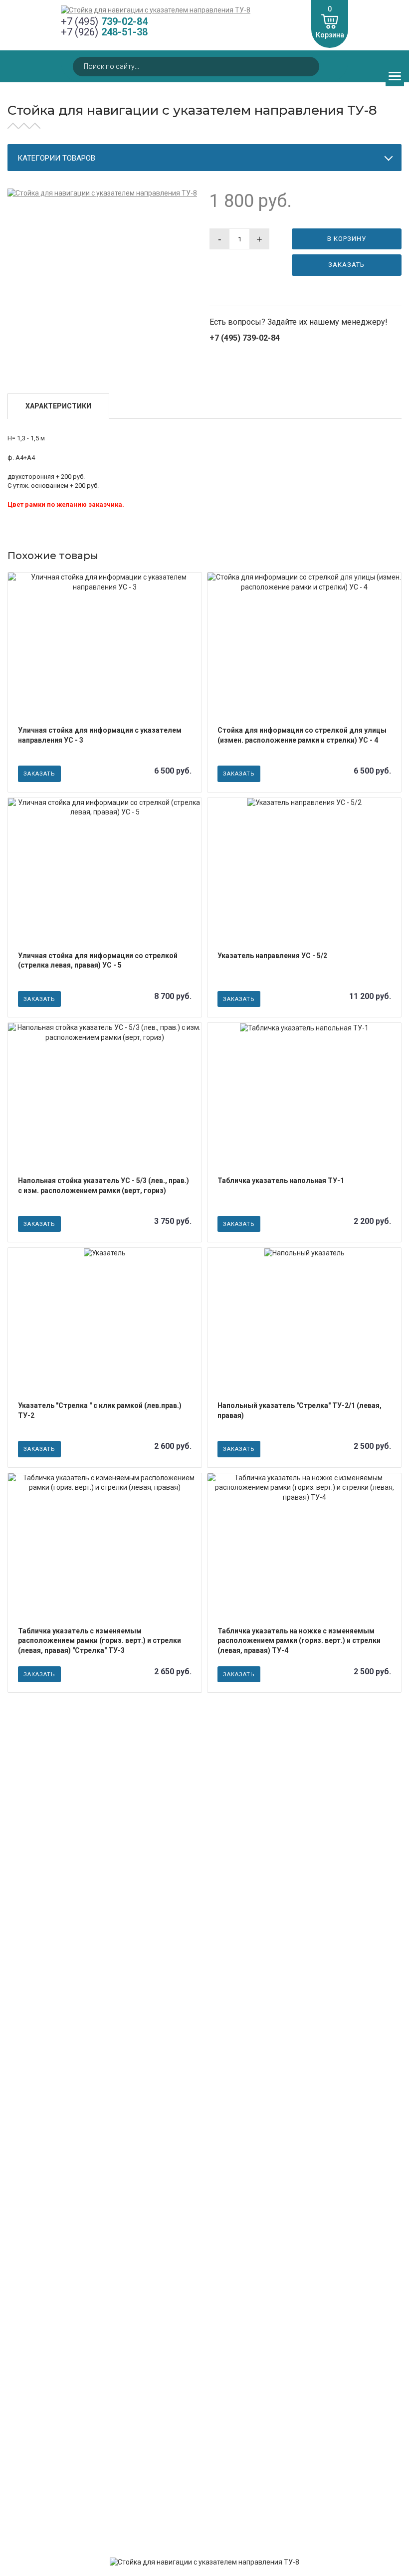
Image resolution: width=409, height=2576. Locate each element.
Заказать (346, 265)
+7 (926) (104, 32)
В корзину (347, 239)
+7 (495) (104, 22)
